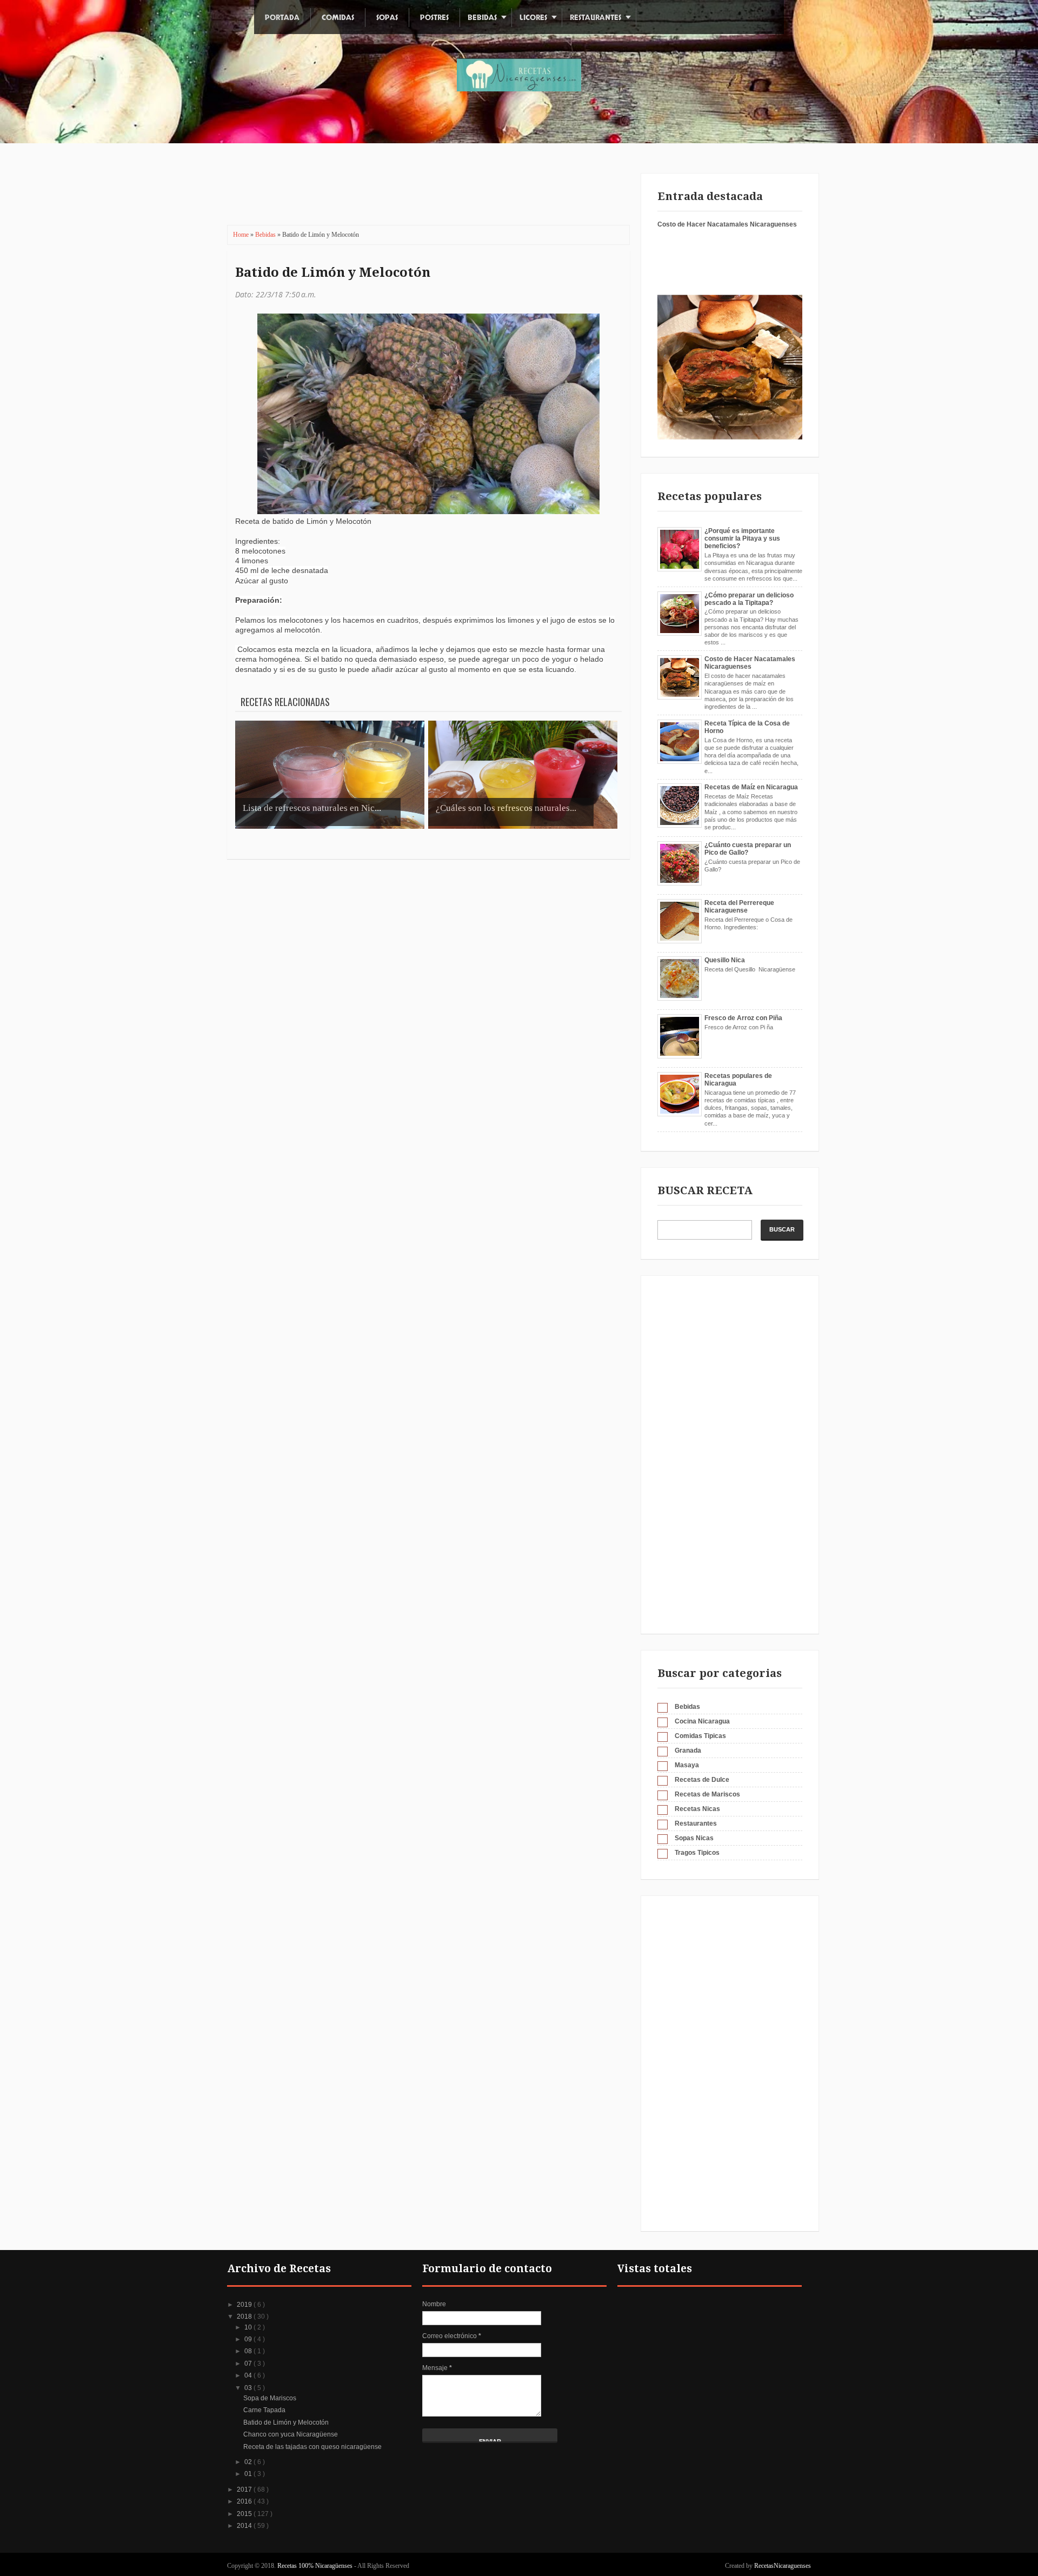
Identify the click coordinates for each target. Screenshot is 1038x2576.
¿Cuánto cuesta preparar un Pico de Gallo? (748, 849)
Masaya (687, 1765)
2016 (245, 2501)
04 (249, 2375)
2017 (245, 2490)
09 (249, 2339)
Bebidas (482, 18)
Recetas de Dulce (702, 1780)
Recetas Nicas (697, 1809)
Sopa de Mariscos (270, 2398)
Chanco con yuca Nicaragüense (291, 2434)
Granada (688, 1750)
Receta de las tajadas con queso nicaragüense (312, 2447)
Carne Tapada (264, 2410)
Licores (533, 18)
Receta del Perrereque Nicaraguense (739, 907)
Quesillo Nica (725, 960)
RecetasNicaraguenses (783, 2566)
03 (249, 2388)
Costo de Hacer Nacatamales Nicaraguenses (727, 224)
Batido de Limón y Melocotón (333, 272)
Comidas (338, 18)
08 (249, 2351)
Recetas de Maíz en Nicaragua (751, 787)
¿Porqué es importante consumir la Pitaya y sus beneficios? (742, 539)
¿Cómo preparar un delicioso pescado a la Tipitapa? (749, 599)
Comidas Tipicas (700, 1736)
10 (249, 2327)
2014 (245, 2526)
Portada (282, 18)
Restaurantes (595, 18)
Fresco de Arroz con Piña (743, 1018)
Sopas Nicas (694, 1838)
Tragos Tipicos (697, 1853)
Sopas (387, 18)
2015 (245, 2514)
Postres (434, 18)
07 (249, 2364)
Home (242, 235)
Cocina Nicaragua (702, 1721)
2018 (245, 2317)
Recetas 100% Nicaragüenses (316, 2566)
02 (249, 2462)
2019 (245, 2305)
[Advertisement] (421, 192)
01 (249, 2474)
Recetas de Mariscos (707, 1794)
